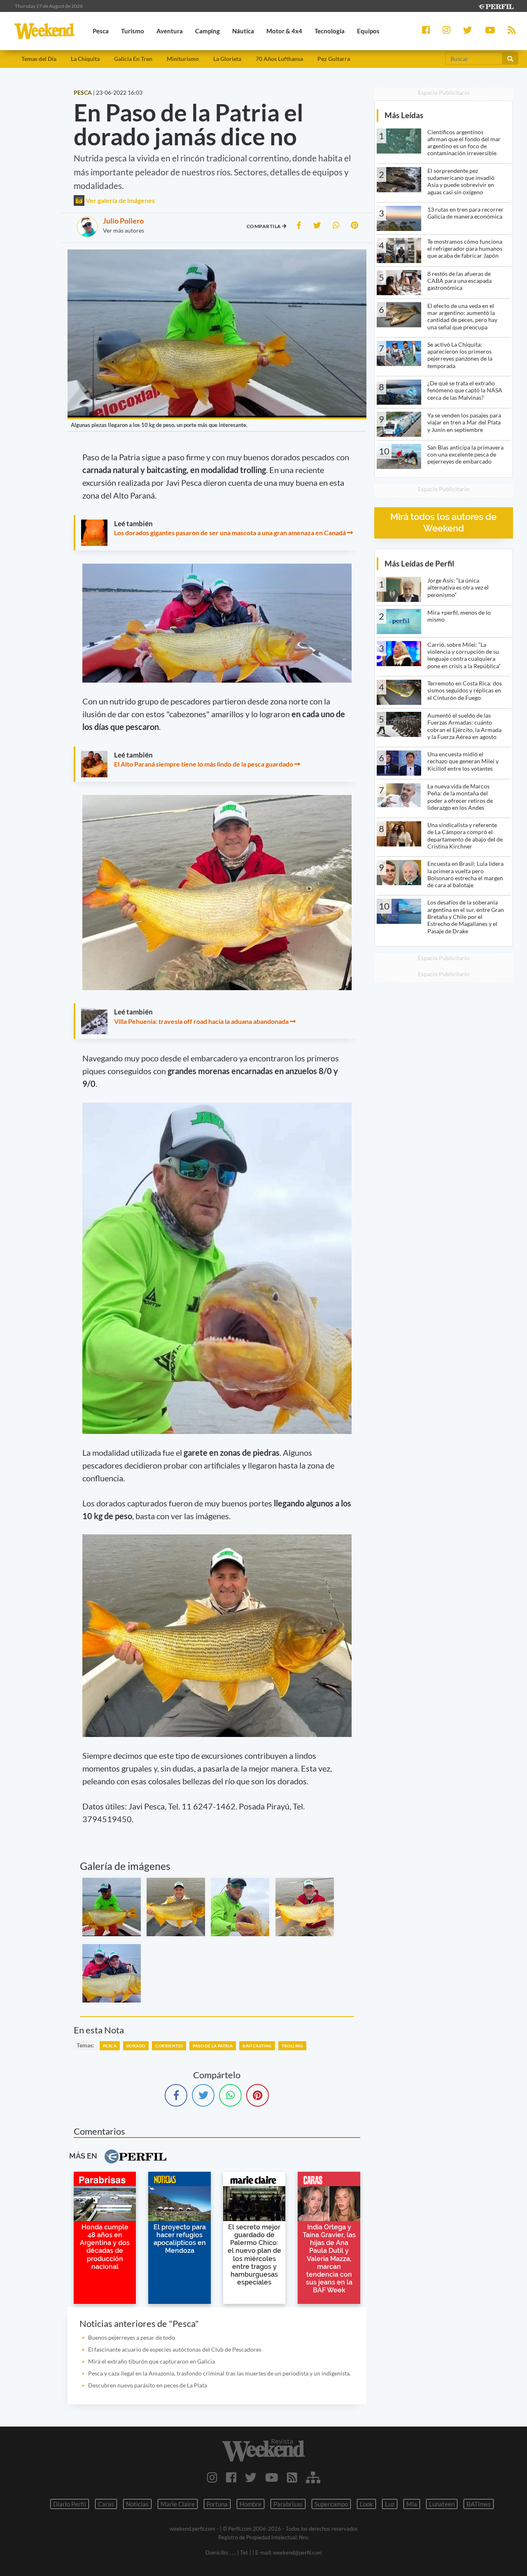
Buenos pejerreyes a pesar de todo (132, 2337)
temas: (85, 2045)
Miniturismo (183, 59)
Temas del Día (39, 59)
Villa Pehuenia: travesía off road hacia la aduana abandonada (201, 1021)
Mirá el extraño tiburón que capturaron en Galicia (152, 2361)
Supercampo (331, 2504)
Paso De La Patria (213, 2046)
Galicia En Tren (133, 59)
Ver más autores (124, 230)
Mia (412, 2504)
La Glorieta (227, 59)
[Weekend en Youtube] (272, 2477)
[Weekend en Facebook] (231, 2477)
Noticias (137, 2504)
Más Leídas (404, 115)
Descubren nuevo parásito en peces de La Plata (148, 2385)
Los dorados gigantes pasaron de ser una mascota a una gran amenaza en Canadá (230, 533)
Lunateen (442, 2504)
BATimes (479, 2504)
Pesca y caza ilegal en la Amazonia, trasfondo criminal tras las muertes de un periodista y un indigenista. (219, 2373)
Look (366, 2504)
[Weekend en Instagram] (212, 2477)
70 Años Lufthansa (279, 59)
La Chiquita (85, 59)
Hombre (251, 2504)
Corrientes (169, 2046)
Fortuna (217, 2504)
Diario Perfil (70, 2504)
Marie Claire (178, 2504)
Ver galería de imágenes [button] (120, 200)
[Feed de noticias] (292, 2477)
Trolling (292, 2046)
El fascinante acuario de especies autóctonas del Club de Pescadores (175, 2349)
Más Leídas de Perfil (419, 563)
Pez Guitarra (334, 59)
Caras (106, 2504)
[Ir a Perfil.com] (496, 6)
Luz (390, 2504)
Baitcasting (257, 2046)
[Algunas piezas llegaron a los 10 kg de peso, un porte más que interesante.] (112, 1907)
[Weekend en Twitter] (251, 2477)
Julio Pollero (123, 221)
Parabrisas (288, 2504)
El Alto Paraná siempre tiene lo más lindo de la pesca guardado (204, 764)
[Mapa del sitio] (313, 2477)
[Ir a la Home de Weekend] (263, 2450)
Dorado (136, 2046)
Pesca (110, 2046)
